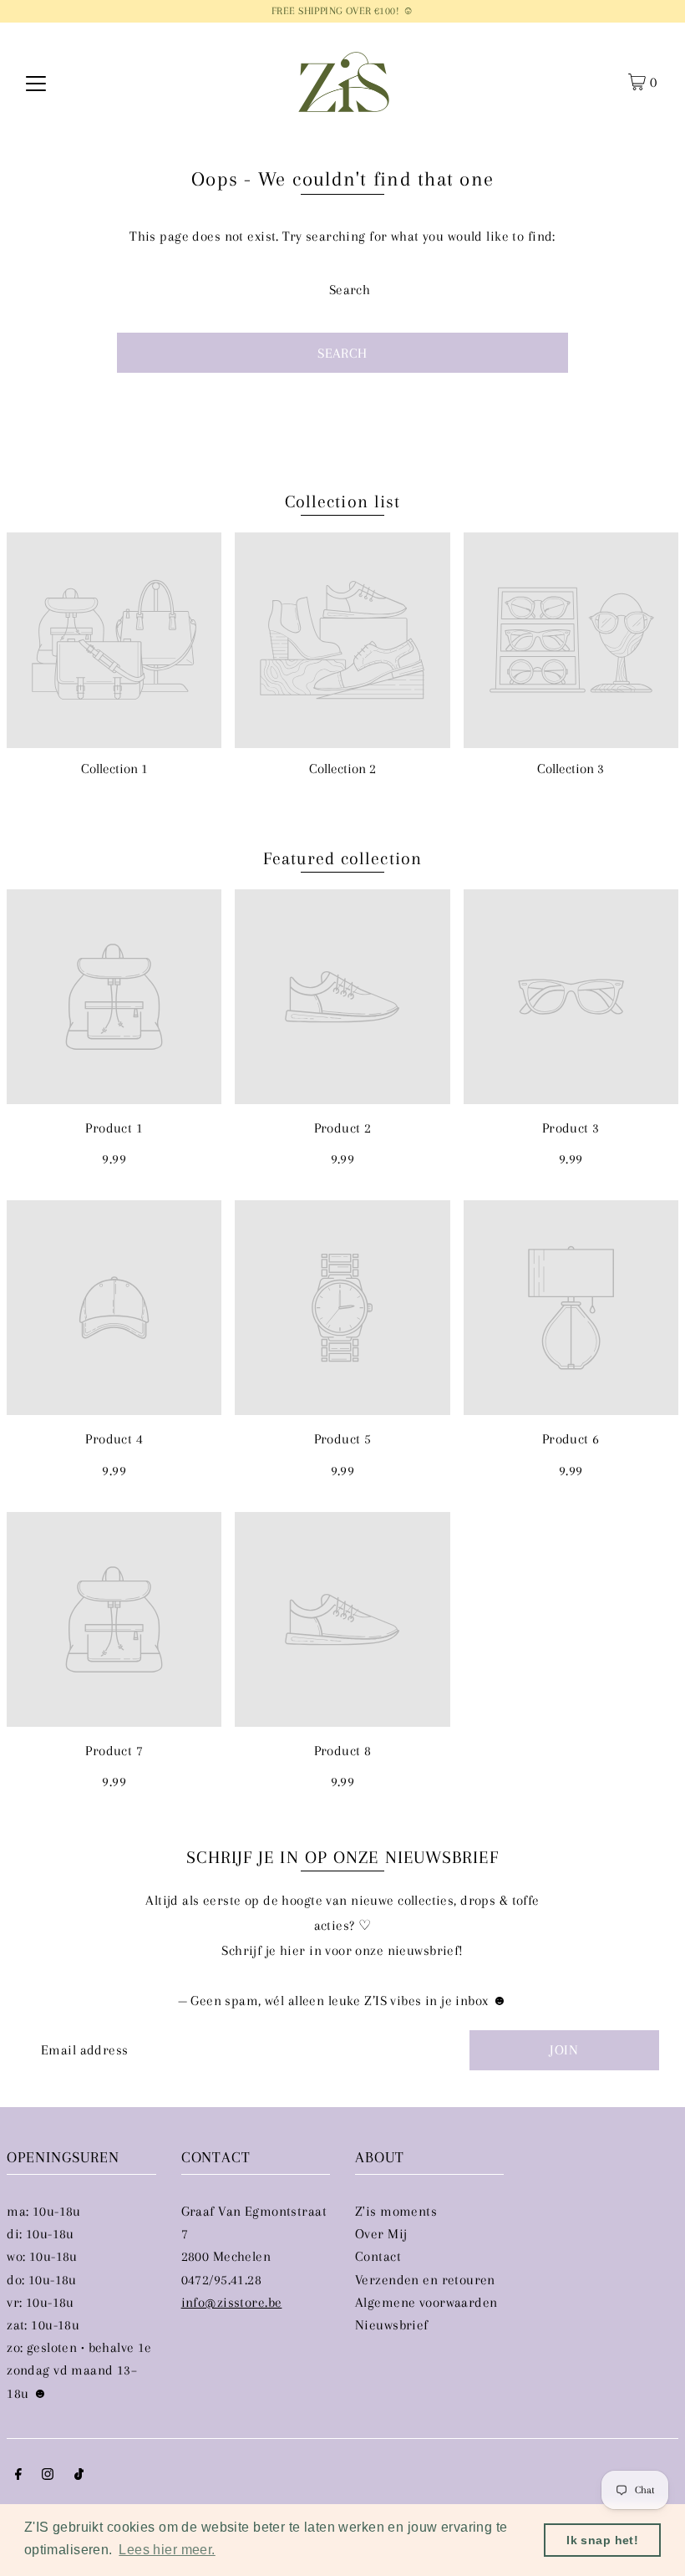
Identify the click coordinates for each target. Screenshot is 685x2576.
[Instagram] (48, 2475)
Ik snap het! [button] (602, 2540)
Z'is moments (396, 2211)
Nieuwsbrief (392, 2325)
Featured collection (342, 858)
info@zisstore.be (232, 2302)
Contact (378, 2256)
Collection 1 (114, 769)
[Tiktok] (79, 2475)
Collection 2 (342, 769)
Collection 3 (571, 769)
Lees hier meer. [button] (167, 2550)
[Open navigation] (36, 82)
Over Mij (381, 2234)
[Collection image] (114, 640)
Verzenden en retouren (425, 2280)
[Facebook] (18, 2475)
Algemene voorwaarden (426, 2302)
